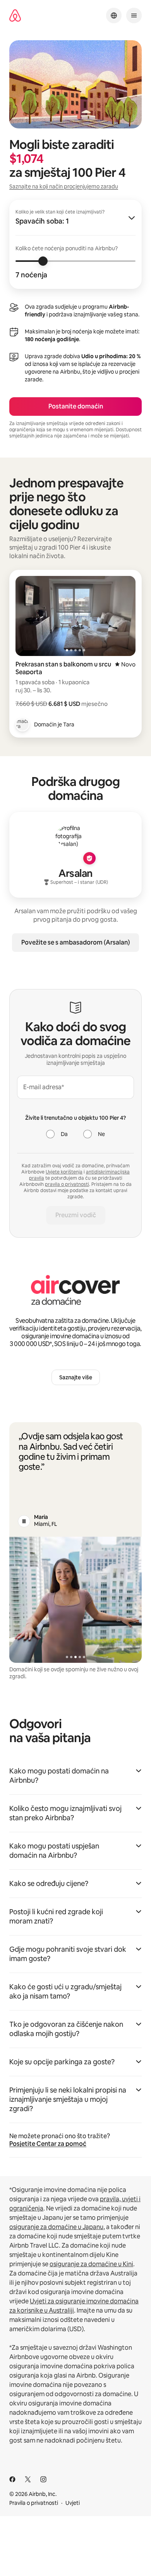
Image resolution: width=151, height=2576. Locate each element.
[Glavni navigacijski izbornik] (134, 15)
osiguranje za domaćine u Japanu (56, 2227)
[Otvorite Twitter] (28, 2479)
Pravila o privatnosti (34, 2503)
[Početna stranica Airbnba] (15, 16)
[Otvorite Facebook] (12, 2479)
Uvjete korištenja (64, 1172)
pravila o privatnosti (67, 1184)
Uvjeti (73, 2503)
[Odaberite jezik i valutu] (114, 15)
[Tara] (22, 724)
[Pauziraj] (24, 1521)
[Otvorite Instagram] (43, 2479)
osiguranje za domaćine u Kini (91, 2264)
